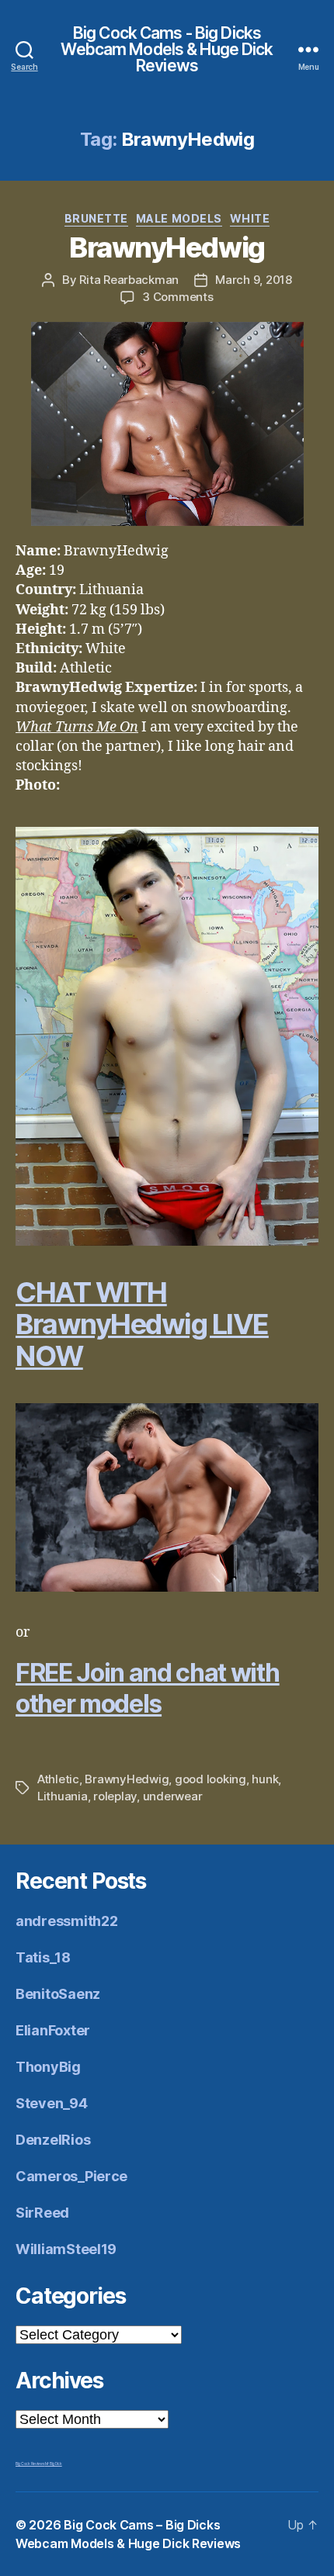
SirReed (42, 2213)
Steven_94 (52, 2103)
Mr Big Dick (54, 2464)
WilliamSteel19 (66, 2249)
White (250, 218)
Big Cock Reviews (30, 2464)
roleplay (115, 1796)
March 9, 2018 (254, 280)
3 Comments (177, 297)
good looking (210, 1779)
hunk (265, 1779)
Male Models (179, 218)
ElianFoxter (53, 2030)
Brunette (96, 218)
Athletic (58, 1779)
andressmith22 (67, 1921)
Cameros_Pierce (71, 2176)
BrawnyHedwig (167, 247)
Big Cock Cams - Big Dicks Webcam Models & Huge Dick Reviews (167, 49)
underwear (173, 1796)
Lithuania (63, 1796)
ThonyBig (48, 2067)
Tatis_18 (43, 1957)
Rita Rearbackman (129, 280)
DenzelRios (53, 2140)
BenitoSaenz (58, 1994)
